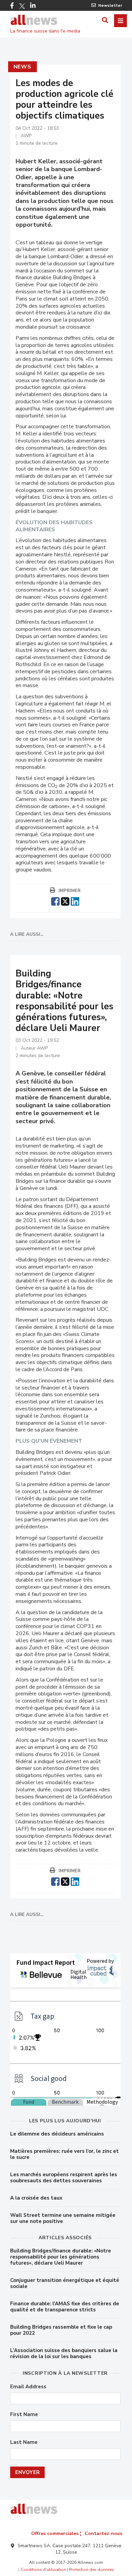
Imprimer (70, 891)
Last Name (24, 2442)
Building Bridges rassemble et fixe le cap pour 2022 (61, 2330)
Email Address (28, 2387)
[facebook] (55, 901)
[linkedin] (75, 901)
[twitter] (65, 901)
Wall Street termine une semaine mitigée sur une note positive (63, 2218)
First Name (24, 2415)
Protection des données (92, 2570)
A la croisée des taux (36, 2198)
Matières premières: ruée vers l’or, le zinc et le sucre (64, 2154)
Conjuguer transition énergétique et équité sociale (65, 2283)
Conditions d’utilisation (43, 2570)
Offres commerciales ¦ (56, 2533)
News (23, 67)
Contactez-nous (103, 2533)
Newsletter (110, 5)
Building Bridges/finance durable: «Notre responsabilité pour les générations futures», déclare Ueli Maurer (61, 2257)
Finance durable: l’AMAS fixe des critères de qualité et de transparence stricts (65, 2307)
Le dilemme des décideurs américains (57, 2134)
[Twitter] (22, 6)
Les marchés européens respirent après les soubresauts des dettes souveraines (64, 2178)
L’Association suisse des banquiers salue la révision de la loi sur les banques (64, 2353)
